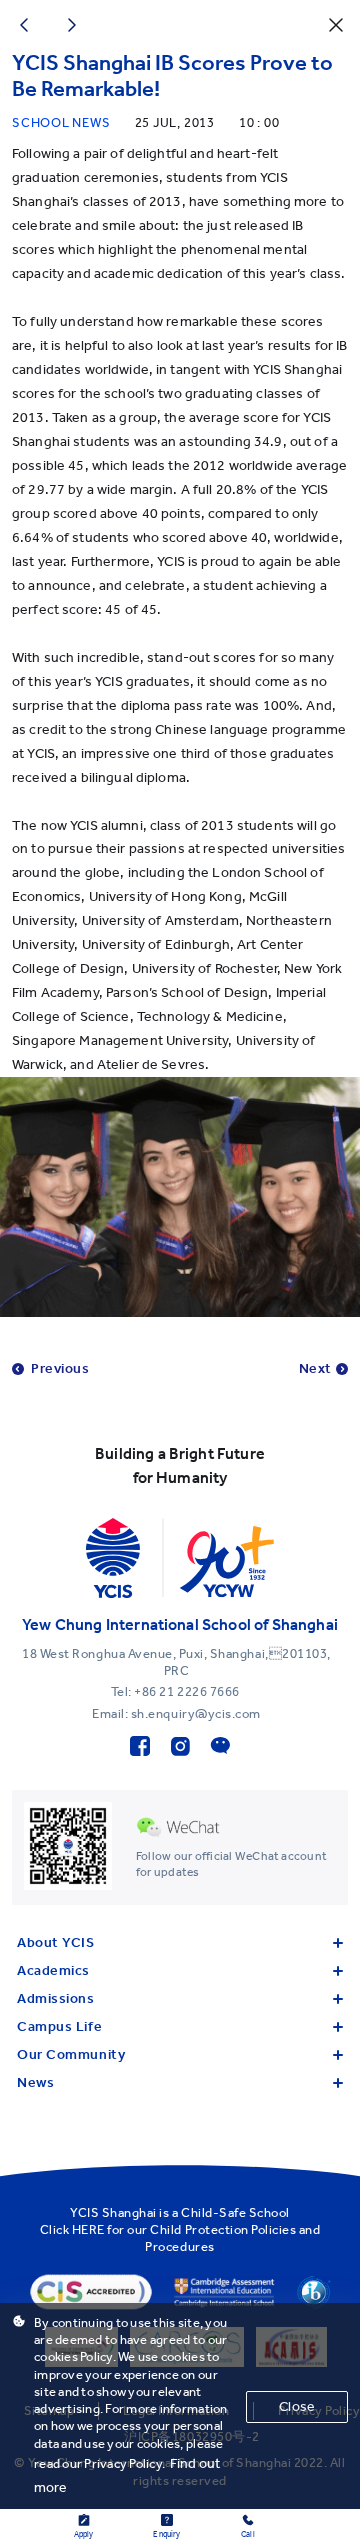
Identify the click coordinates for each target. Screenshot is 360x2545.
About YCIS (56, 1942)
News (35, 2082)
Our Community (71, 2054)
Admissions (56, 1998)
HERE (88, 2229)
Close (297, 2406)
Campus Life (59, 2026)
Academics (53, 1970)
